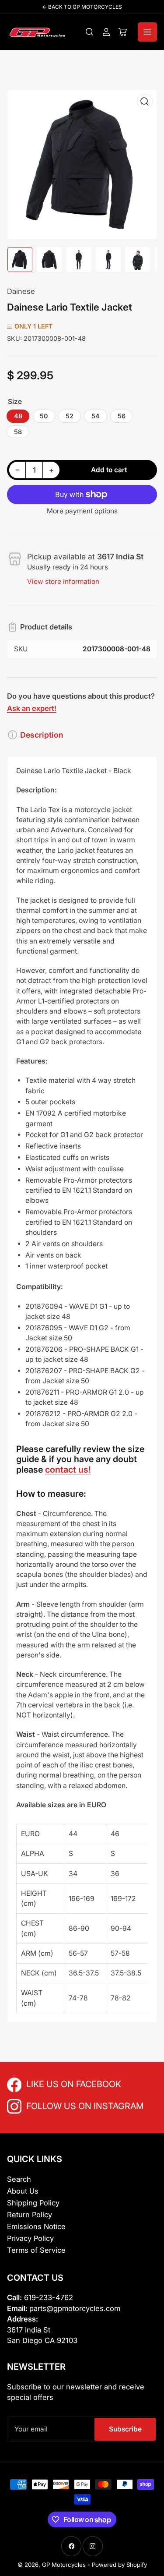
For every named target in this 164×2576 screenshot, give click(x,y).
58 (18, 432)
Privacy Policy (30, 2238)
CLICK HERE (45, 2083)
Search (19, 2179)
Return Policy (30, 2215)
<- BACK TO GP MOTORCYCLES (82, 7)
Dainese (21, 291)
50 (44, 416)
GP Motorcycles (64, 2565)
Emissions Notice (36, 2226)
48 (18, 416)
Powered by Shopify (119, 2565)
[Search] (90, 32)
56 (122, 416)
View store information (63, 581)
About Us (23, 2191)
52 (70, 416)
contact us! (68, 1470)
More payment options (82, 511)
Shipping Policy (33, 2203)
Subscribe (125, 2429)
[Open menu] (147, 32)
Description (42, 735)
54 (96, 416)
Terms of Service (36, 2250)
